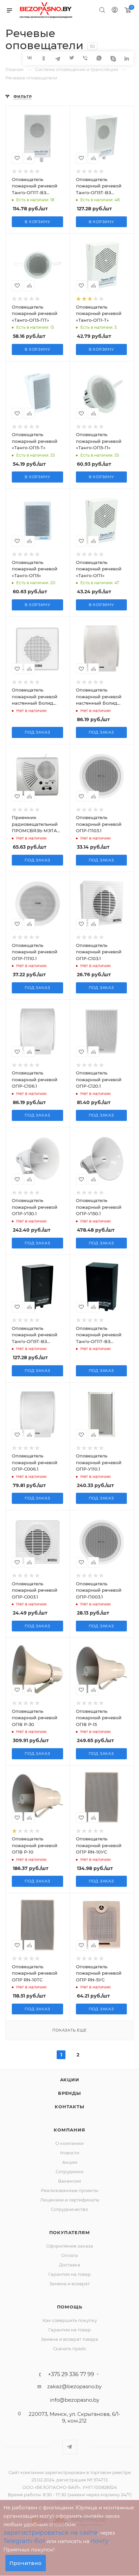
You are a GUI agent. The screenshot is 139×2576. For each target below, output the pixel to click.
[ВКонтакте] (30, 58)
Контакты (69, 2107)
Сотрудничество (69, 2209)
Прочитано (26, 2563)
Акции (70, 2080)
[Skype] (113, 58)
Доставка (70, 2265)
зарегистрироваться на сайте (50, 2533)
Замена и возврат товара (69, 2339)
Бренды (69, 2093)
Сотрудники (69, 2172)
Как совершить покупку (70, 2320)
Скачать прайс (70, 2349)
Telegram (70, 2447)
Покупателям (70, 2232)
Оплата (69, 2255)
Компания (69, 2130)
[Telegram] (58, 58)
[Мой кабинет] (115, 11)
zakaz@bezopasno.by (74, 2386)
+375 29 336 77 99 (71, 2374)
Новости (70, 2153)
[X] (71, 58)
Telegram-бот (24, 2541)
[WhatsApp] (99, 58)
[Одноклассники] (44, 58)
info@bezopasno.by (75, 2400)
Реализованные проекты (69, 2190)
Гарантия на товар (69, 2274)
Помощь (70, 2307)
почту (100, 2541)
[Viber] (85, 58)
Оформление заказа (70, 2246)
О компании (69, 2143)
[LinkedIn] (127, 58)
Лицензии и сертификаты (70, 2200)
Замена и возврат (69, 2284)
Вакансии (69, 2181)
